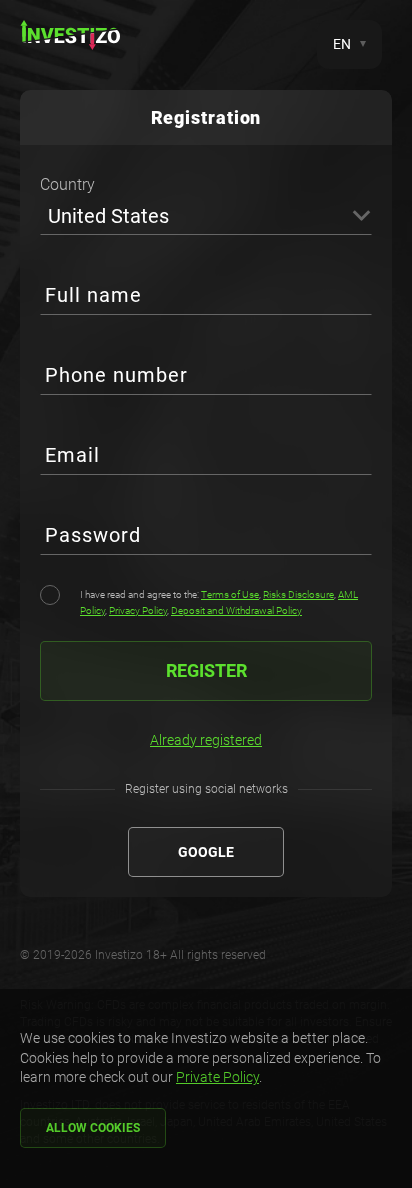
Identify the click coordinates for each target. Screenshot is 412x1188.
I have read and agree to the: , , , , (219, 602)
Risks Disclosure (298, 594)
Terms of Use (230, 594)
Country (67, 184)
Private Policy (217, 1077)
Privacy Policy (138, 610)
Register (206, 670)
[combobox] (206, 215)
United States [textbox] (108, 216)
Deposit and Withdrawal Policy (236, 610)
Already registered (206, 740)
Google (206, 852)
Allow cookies (93, 1128)
